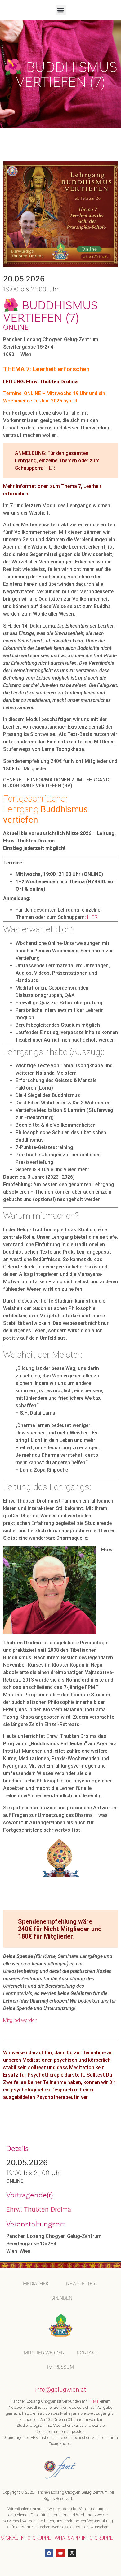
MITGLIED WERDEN (44, 2353)
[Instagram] (72, 2553)
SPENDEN (62, 2298)
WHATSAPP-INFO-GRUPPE (84, 2538)
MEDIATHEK (36, 2284)
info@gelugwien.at (60, 2390)
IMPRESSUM (60, 2367)
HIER (50, 468)
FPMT (93, 2401)
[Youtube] (60, 2553)
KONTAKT (87, 2353)
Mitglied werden (20, 2020)
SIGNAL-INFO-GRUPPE (26, 2538)
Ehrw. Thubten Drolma (39, 2209)
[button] (61, 10)
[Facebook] (49, 2553)
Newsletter (81, 2284)
